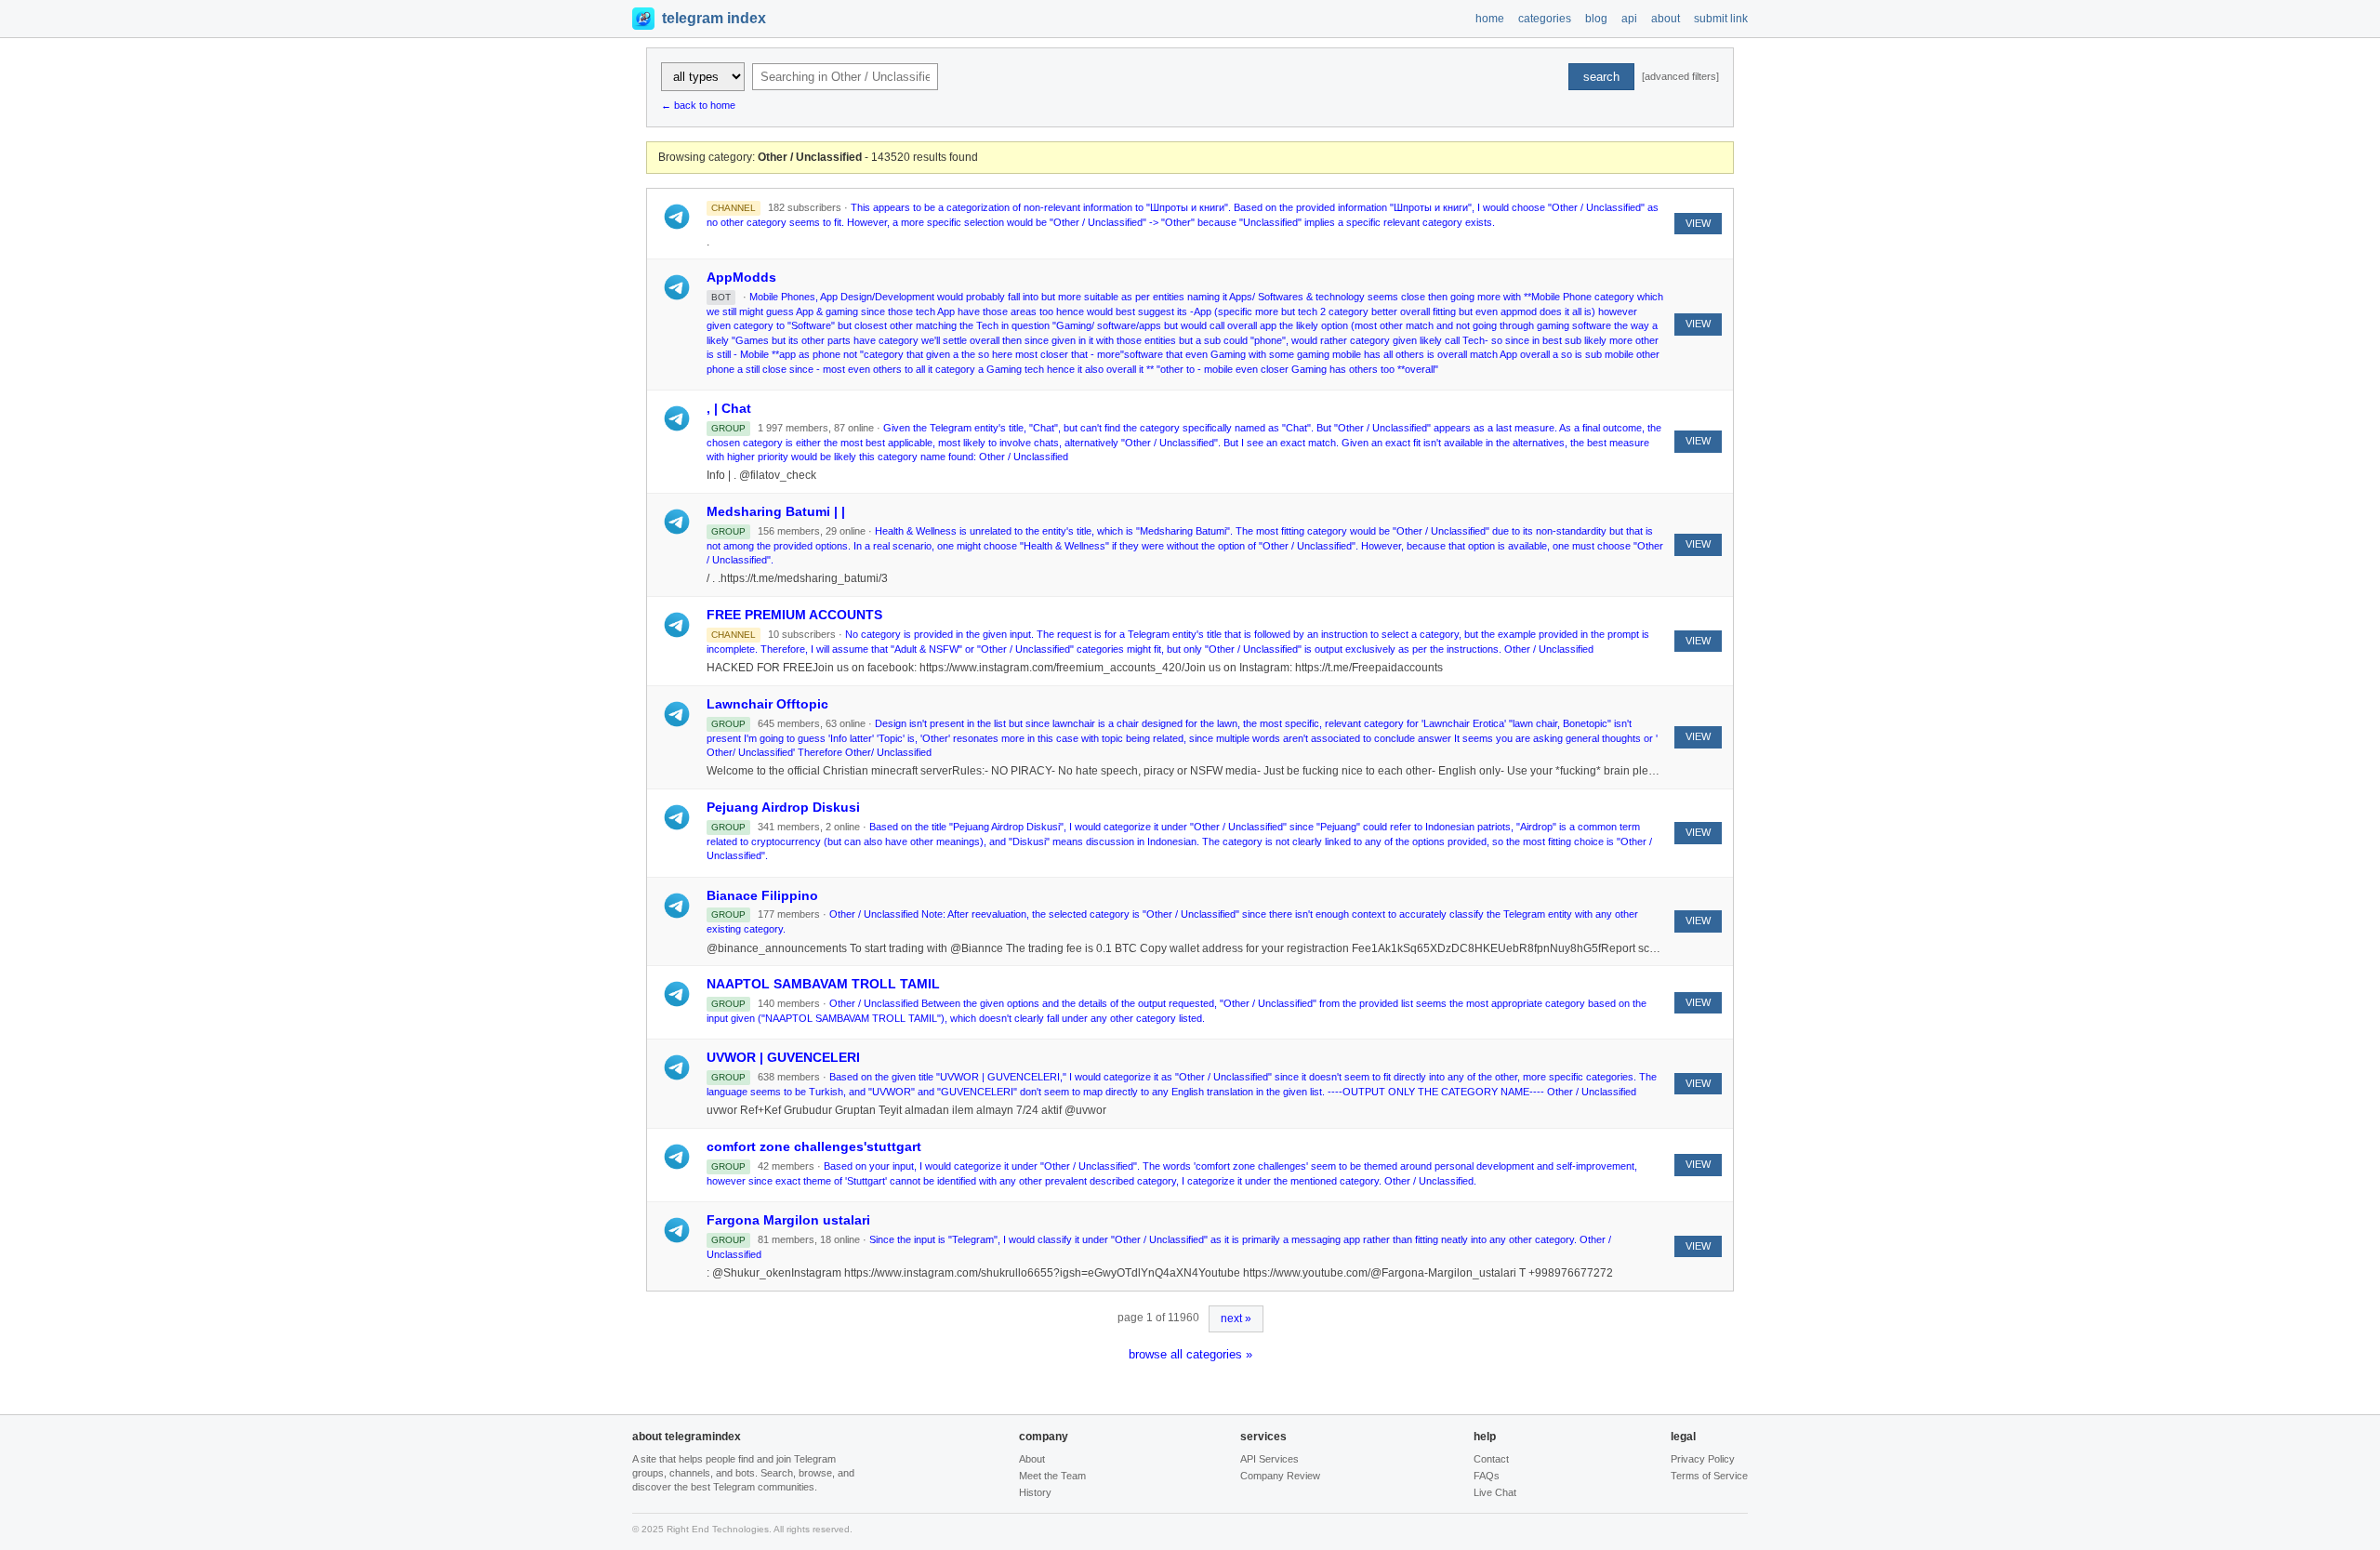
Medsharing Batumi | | (776, 511)
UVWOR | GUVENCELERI (783, 1057)
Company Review (1280, 1476)
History (1035, 1492)
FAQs (1487, 1476)
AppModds (741, 277)
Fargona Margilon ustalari (788, 1220)
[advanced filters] (1680, 76)
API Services (1269, 1459)
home (1490, 19)
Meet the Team (1052, 1476)
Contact (1491, 1459)
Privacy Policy (1703, 1459)
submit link (1721, 19)
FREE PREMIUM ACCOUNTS (794, 615)
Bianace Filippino (762, 895)
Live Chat (1495, 1492)
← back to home (698, 105)
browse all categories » (1190, 1354)
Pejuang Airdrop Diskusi (783, 807)
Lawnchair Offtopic (767, 704)
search (1601, 77)
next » (1236, 1318)
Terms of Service (1709, 1476)
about (1666, 19)
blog (1596, 19)
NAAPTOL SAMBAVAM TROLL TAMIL (823, 984)
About (1032, 1459)
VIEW (1698, 223)
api (1629, 19)
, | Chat (729, 408)
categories (1545, 19)
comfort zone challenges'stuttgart (814, 1146)
